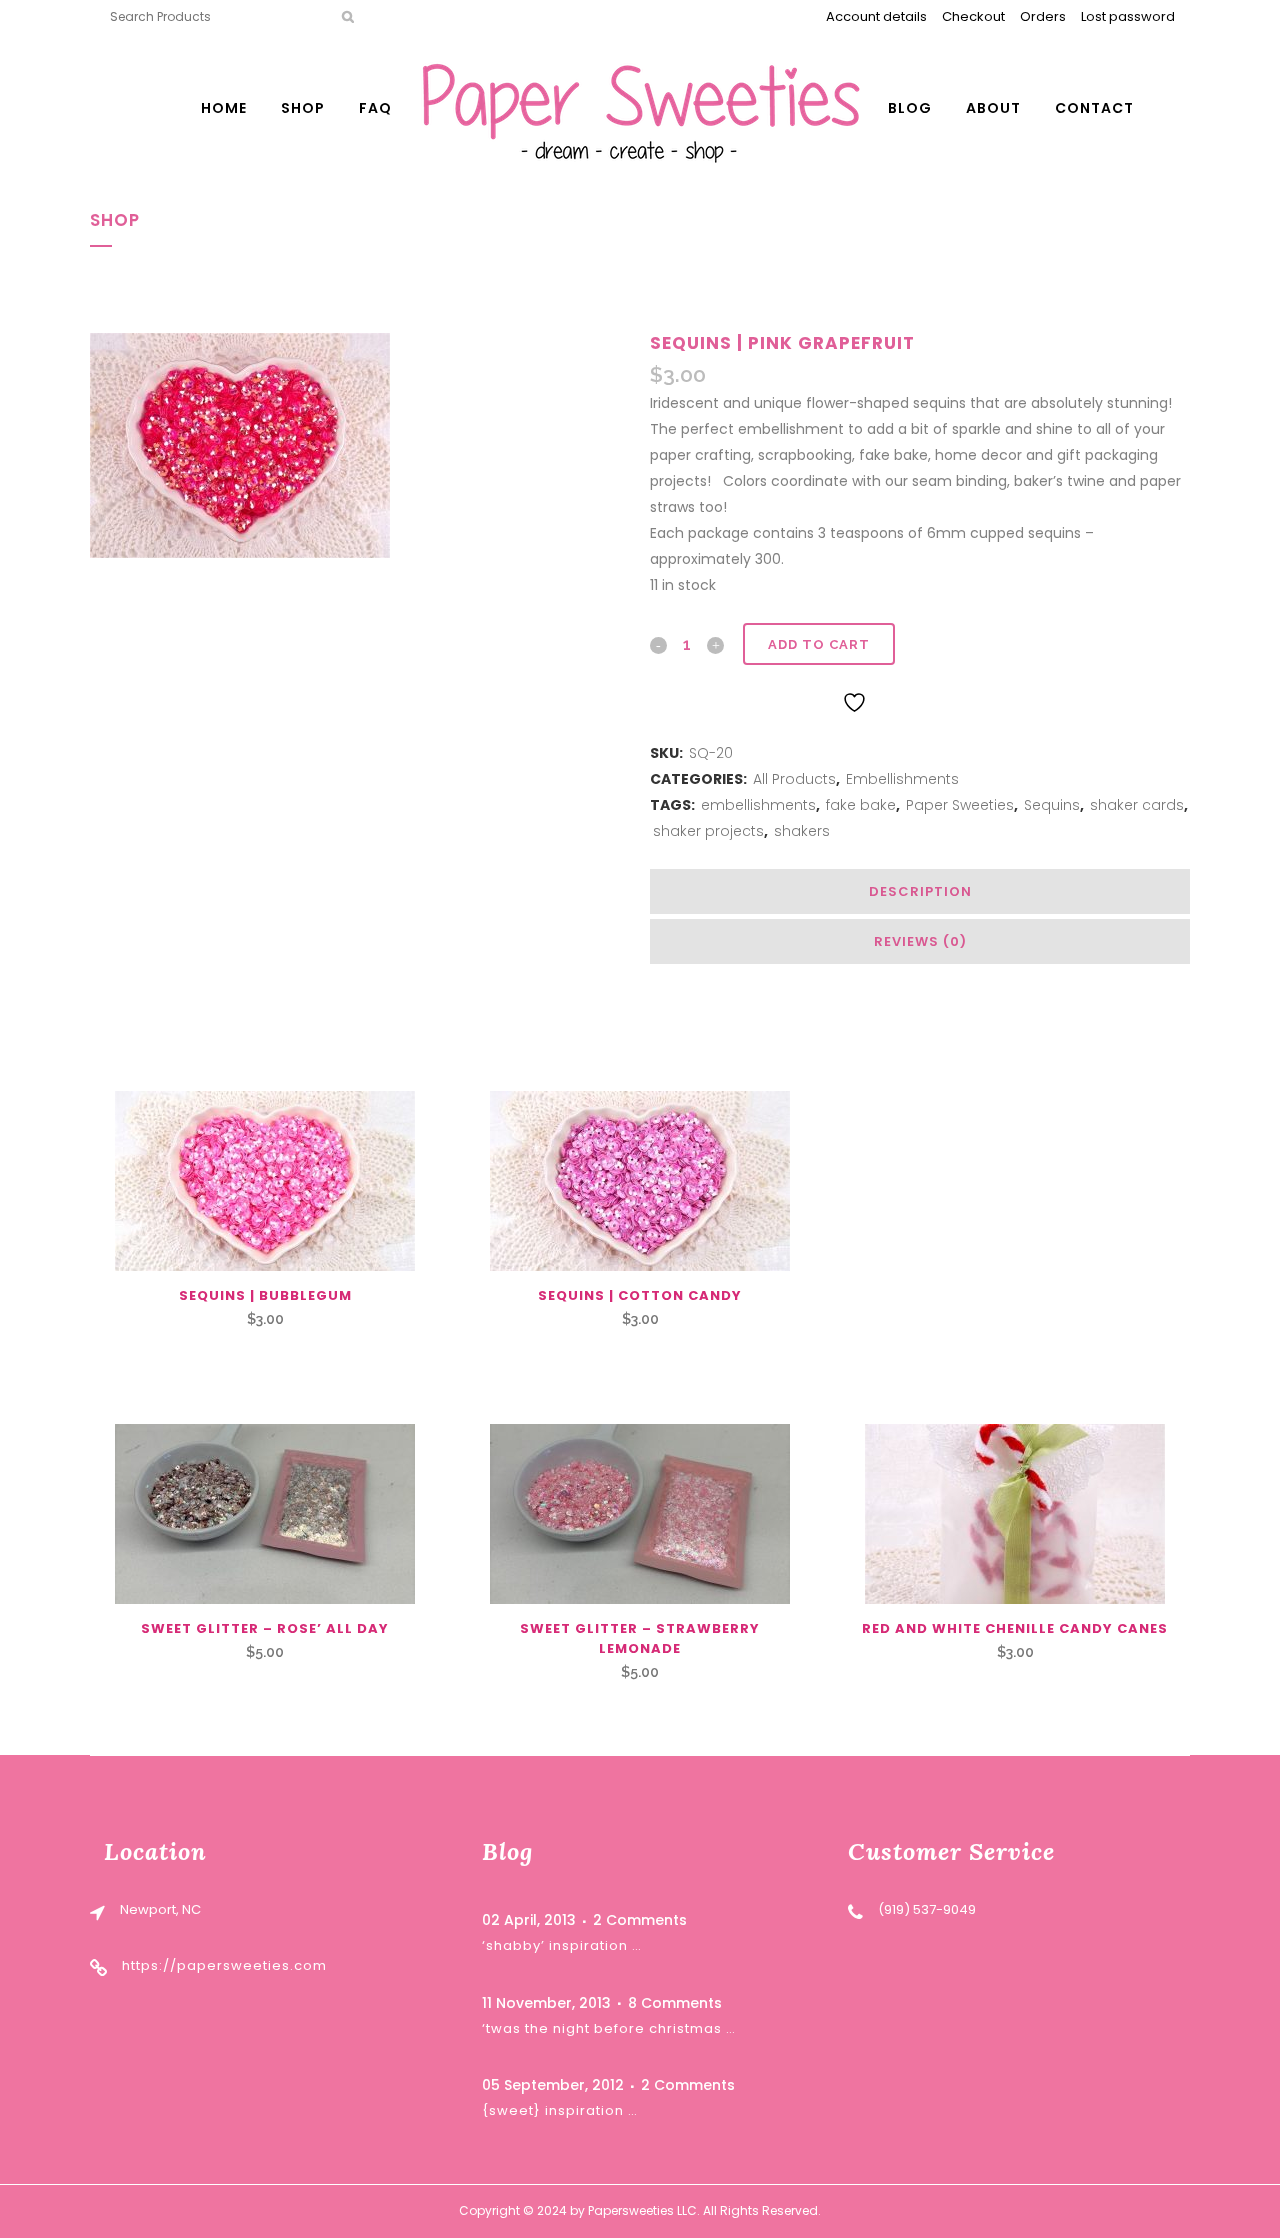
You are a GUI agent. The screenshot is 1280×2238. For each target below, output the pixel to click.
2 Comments (640, 1920)
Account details (876, 16)
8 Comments (675, 2003)
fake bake (861, 805)
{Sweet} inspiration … (560, 2110)
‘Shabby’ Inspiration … (562, 1945)
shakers (802, 831)
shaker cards (1137, 805)
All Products (794, 779)
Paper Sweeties (960, 805)
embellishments (758, 805)
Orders (1043, 16)
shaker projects (708, 831)
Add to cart (819, 644)
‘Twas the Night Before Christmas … (609, 2028)
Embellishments (902, 779)
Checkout (973, 16)
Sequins (1052, 805)
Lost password (1128, 16)
